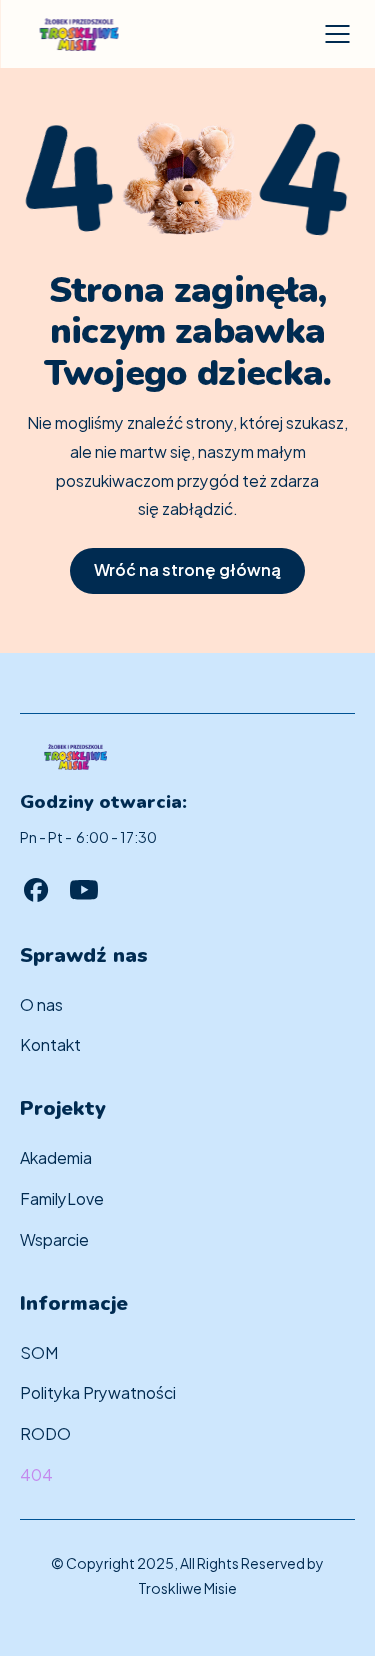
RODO (45, 1432)
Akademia (56, 1156)
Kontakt (50, 1043)
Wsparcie (54, 1238)
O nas (41, 1003)
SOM (39, 1351)
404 (36, 1473)
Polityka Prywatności (98, 1391)
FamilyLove (62, 1197)
